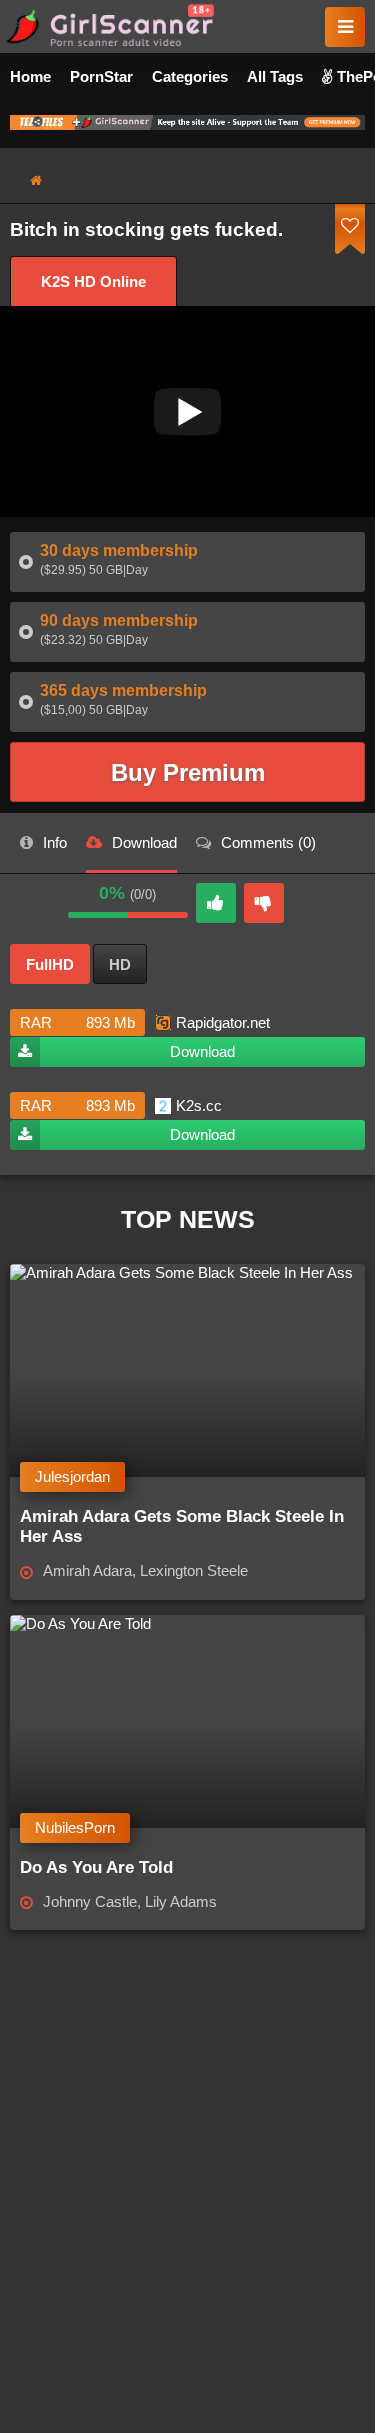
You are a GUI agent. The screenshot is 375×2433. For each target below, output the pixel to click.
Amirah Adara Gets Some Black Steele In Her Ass (182, 1526)
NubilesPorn (75, 1827)
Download (202, 1051)
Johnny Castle (90, 1901)
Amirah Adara (87, 1570)
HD (120, 964)
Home (30, 76)
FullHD (50, 964)
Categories (190, 76)
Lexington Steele (194, 1570)
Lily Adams (181, 1901)
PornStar (101, 76)
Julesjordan (72, 1476)
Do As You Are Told (96, 1867)
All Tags (275, 76)
